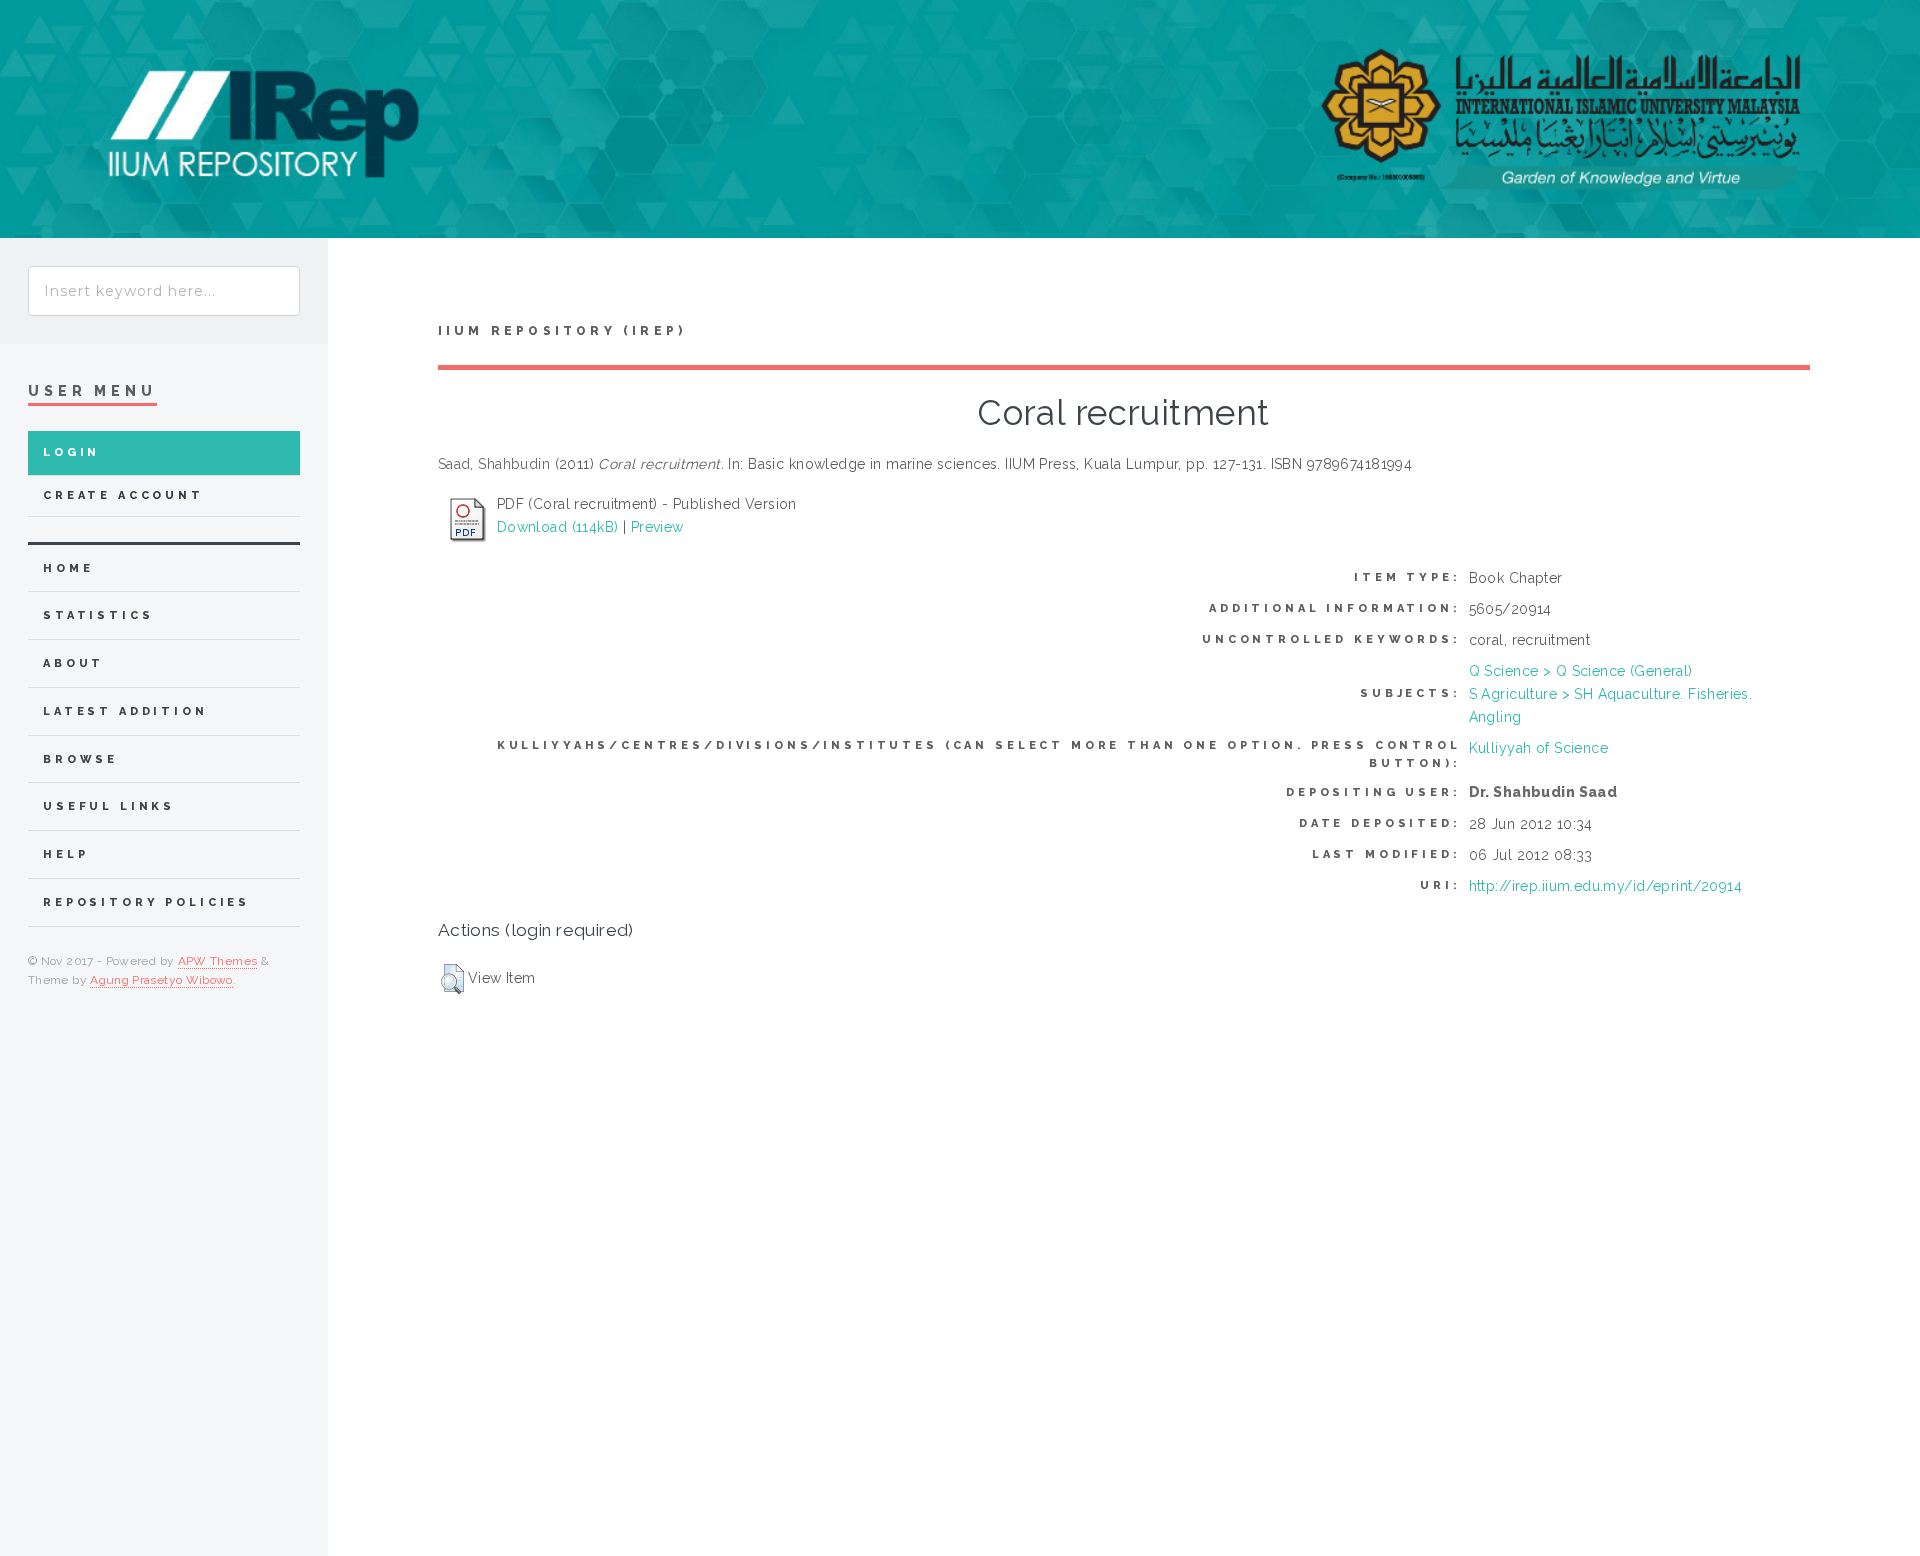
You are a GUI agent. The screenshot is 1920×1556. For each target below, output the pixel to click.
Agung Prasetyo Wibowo (161, 980)
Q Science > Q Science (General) (1581, 671)
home (68, 568)
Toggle (366, 285)
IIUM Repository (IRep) (562, 331)
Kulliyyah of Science (1538, 748)
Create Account (123, 495)
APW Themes (218, 961)
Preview (657, 527)
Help (65, 854)
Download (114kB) (558, 527)
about (73, 663)
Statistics (98, 615)
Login (71, 452)
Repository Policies (146, 902)
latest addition (125, 711)
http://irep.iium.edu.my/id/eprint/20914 (1605, 886)
